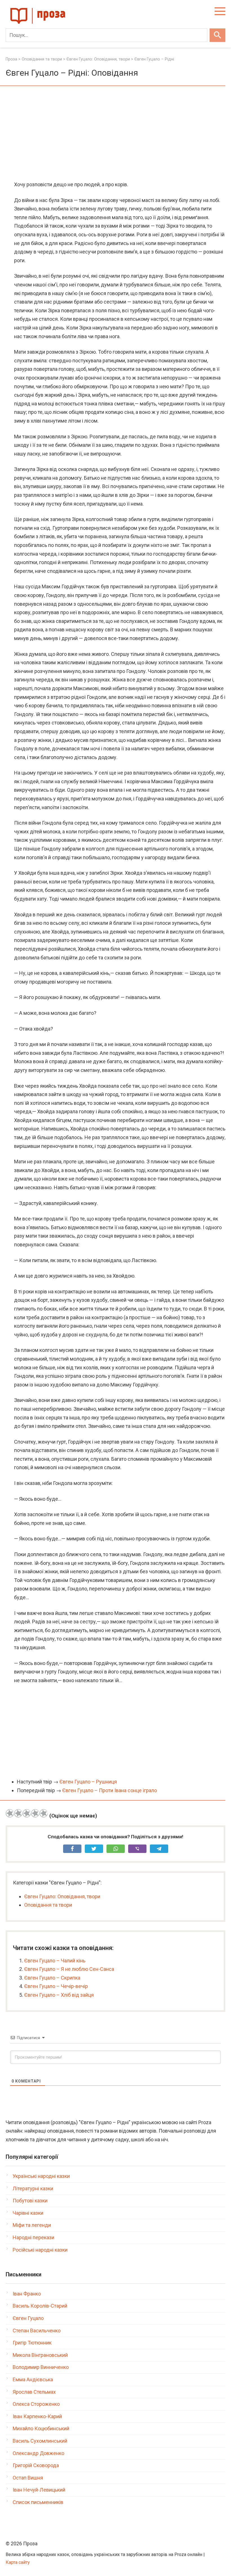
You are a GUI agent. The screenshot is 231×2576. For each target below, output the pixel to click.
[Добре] (35, 1813)
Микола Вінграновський (40, 2355)
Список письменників (38, 2502)
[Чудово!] (44, 1813)
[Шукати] (217, 35)
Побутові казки (30, 2201)
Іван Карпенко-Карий (37, 2416)
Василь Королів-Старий (40, 2306)
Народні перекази (34, 2237)
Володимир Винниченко (41, 2367)
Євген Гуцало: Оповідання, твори (62, 1896)
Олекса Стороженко (36, 2404)
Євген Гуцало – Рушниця (88, 1782)
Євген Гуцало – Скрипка (52, 1978)
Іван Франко (27, 2294)
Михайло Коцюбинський (41, 2428)
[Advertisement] (115, 134)
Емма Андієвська (33, 2379)
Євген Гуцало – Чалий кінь (55, 1961)
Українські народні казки (41, 2176)
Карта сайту (18, 2562)
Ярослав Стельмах (34, 2392)
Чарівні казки (28, 2213)
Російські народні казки (40, 2250)
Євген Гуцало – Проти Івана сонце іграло (110, 1790)
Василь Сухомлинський (40, 2441)
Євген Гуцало (28, 2318)
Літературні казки (33, 2188)
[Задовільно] (27, 1813)
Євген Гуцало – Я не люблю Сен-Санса (69, 1969)
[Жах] (10, 1813)
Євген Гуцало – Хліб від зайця (59, 1995)
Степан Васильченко (37, 2331)
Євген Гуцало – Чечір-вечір (56, 1986)
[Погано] (18, 1813)
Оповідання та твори (48, 1905)
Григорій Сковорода (36, 2465)
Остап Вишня (28, 2478)
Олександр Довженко (38, 2453)
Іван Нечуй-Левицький (39, 2490)
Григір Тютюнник (32, 2343)
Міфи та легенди (32, 2225)
